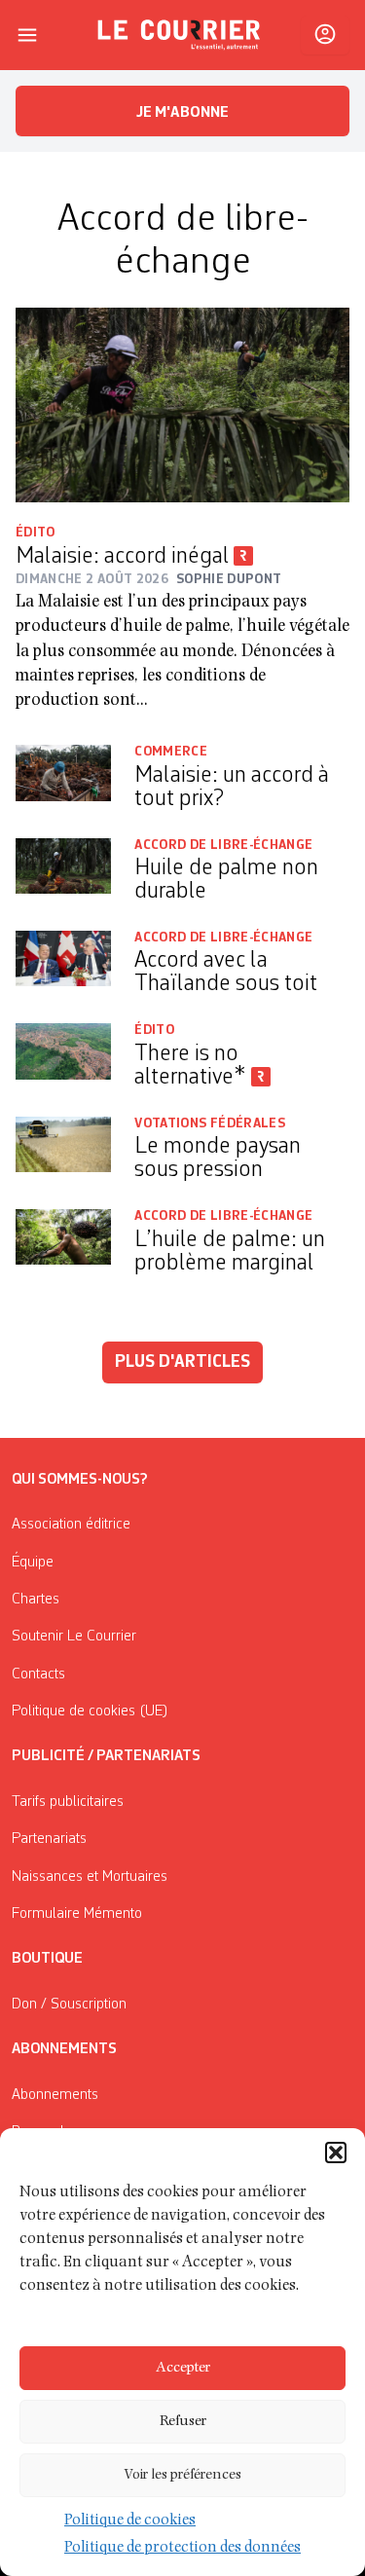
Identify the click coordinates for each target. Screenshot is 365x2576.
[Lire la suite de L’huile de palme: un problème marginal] (63, 1244)
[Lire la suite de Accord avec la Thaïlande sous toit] (63, 965)
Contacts (38, 1674)
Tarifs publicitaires (68, 1802)
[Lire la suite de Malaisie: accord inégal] (182, 405)
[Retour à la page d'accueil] (179, 35)
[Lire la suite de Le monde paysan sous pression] (63, 1151)
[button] (336, 2153)
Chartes (36, 1600)
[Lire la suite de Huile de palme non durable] (63, 873)
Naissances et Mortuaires (90, 1877)
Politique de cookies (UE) (90, 1711)
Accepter (183, 2368)
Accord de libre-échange (223, 845)
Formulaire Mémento (77, 1914)
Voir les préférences (182, 2475)
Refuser (183, 2422)
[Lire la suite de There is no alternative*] (63, 1058)
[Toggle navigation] (27, 35)
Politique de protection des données (182, 2549)
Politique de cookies (130, 2521)
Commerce (171, 752)
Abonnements (55, 2095)
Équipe (33, 1563)
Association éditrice (71, 1525)
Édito (36, 533)
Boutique (47, 1959)
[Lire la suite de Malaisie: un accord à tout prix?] (63, 779)
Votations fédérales (210, 1123)
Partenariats (49, 1839)
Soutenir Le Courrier (74, 1637)
